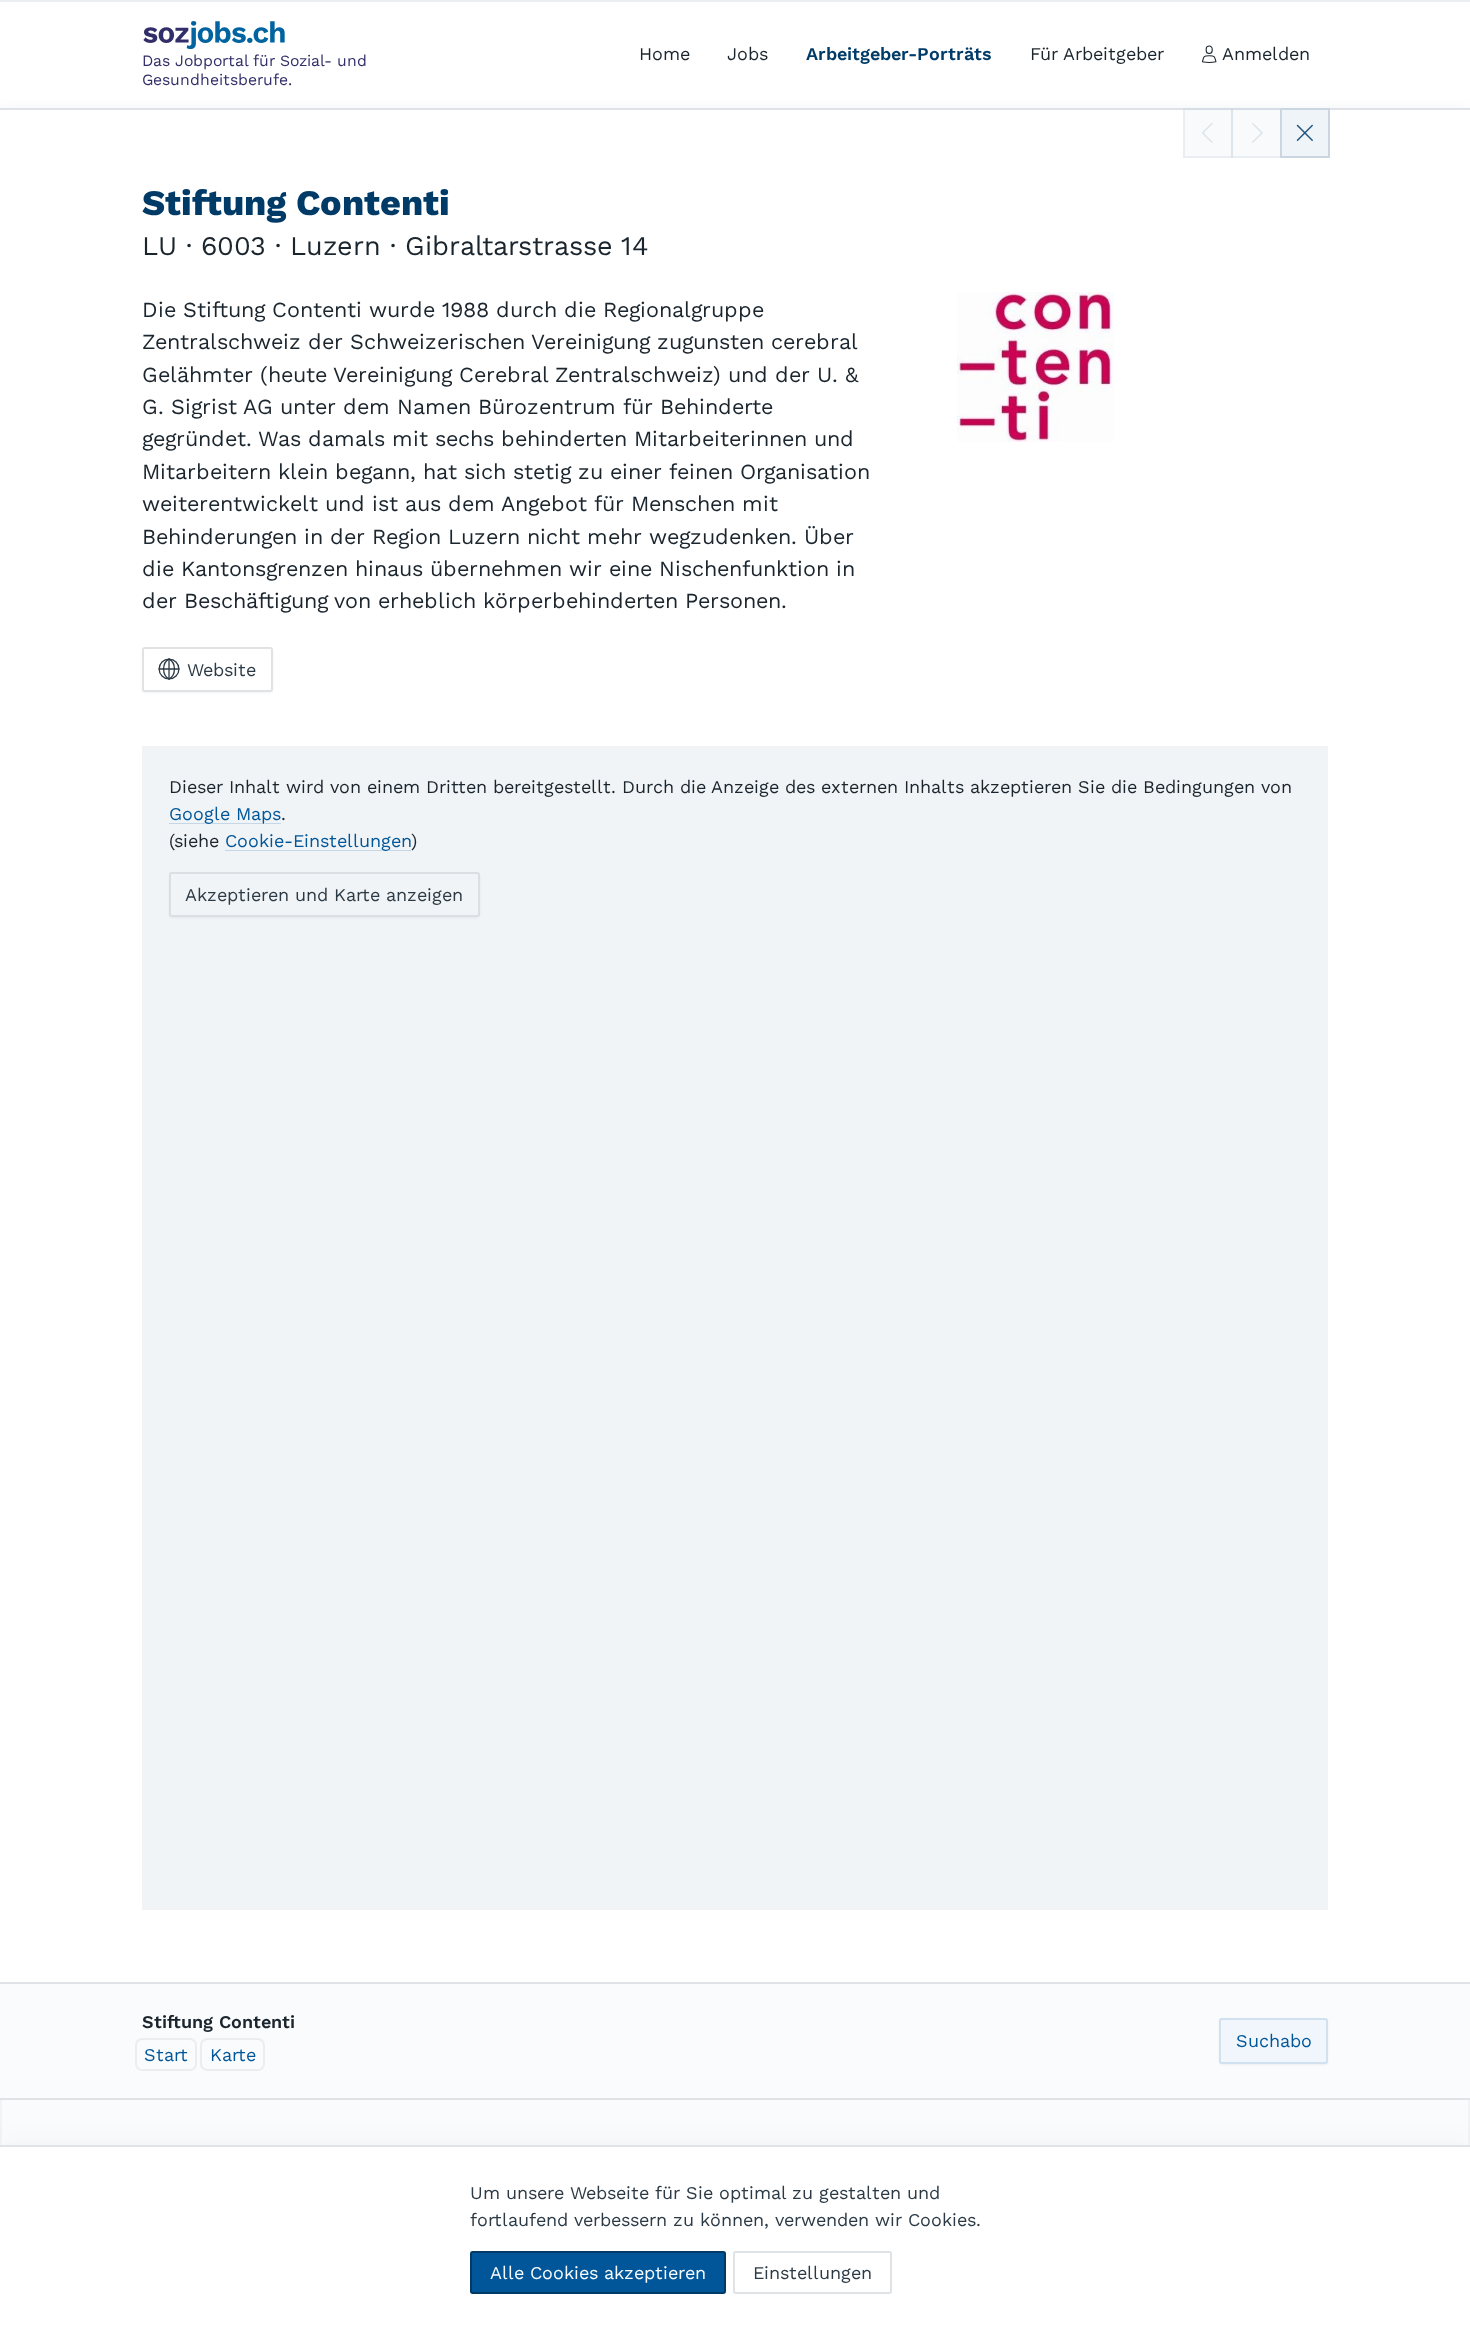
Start (166, 2054)
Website (221, 669)
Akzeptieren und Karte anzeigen (324, 894)
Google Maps (225, 813)
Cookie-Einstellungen (318, 840)
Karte (233, 2054)
